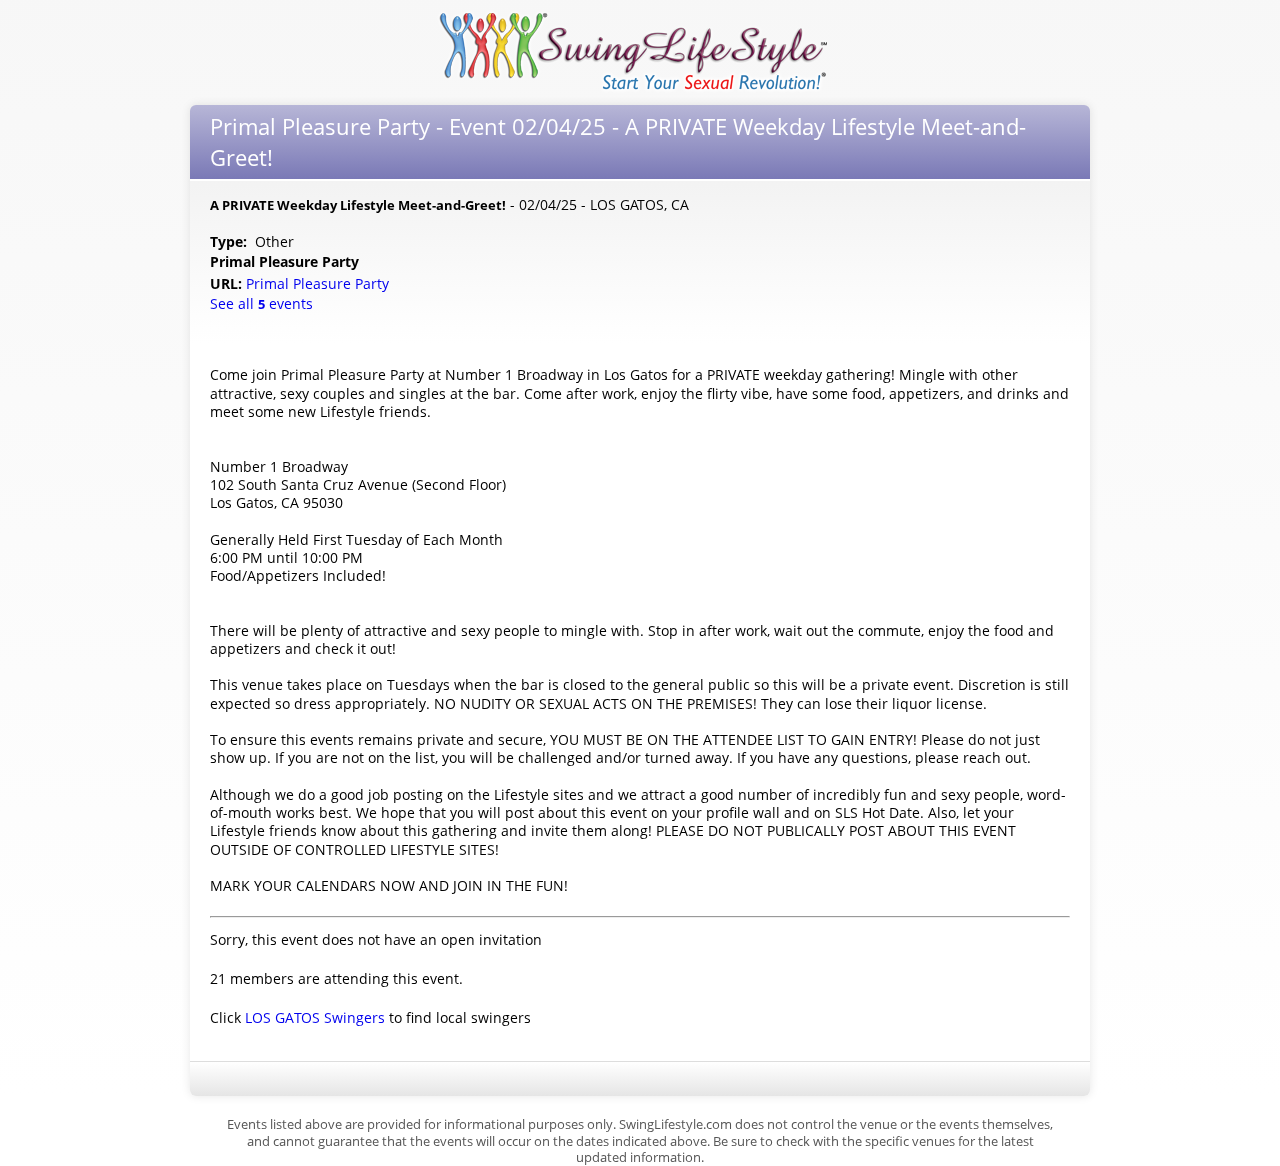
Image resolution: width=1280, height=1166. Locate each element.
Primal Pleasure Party (319, 283)
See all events (261, 303)
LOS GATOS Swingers (315, 1017)
